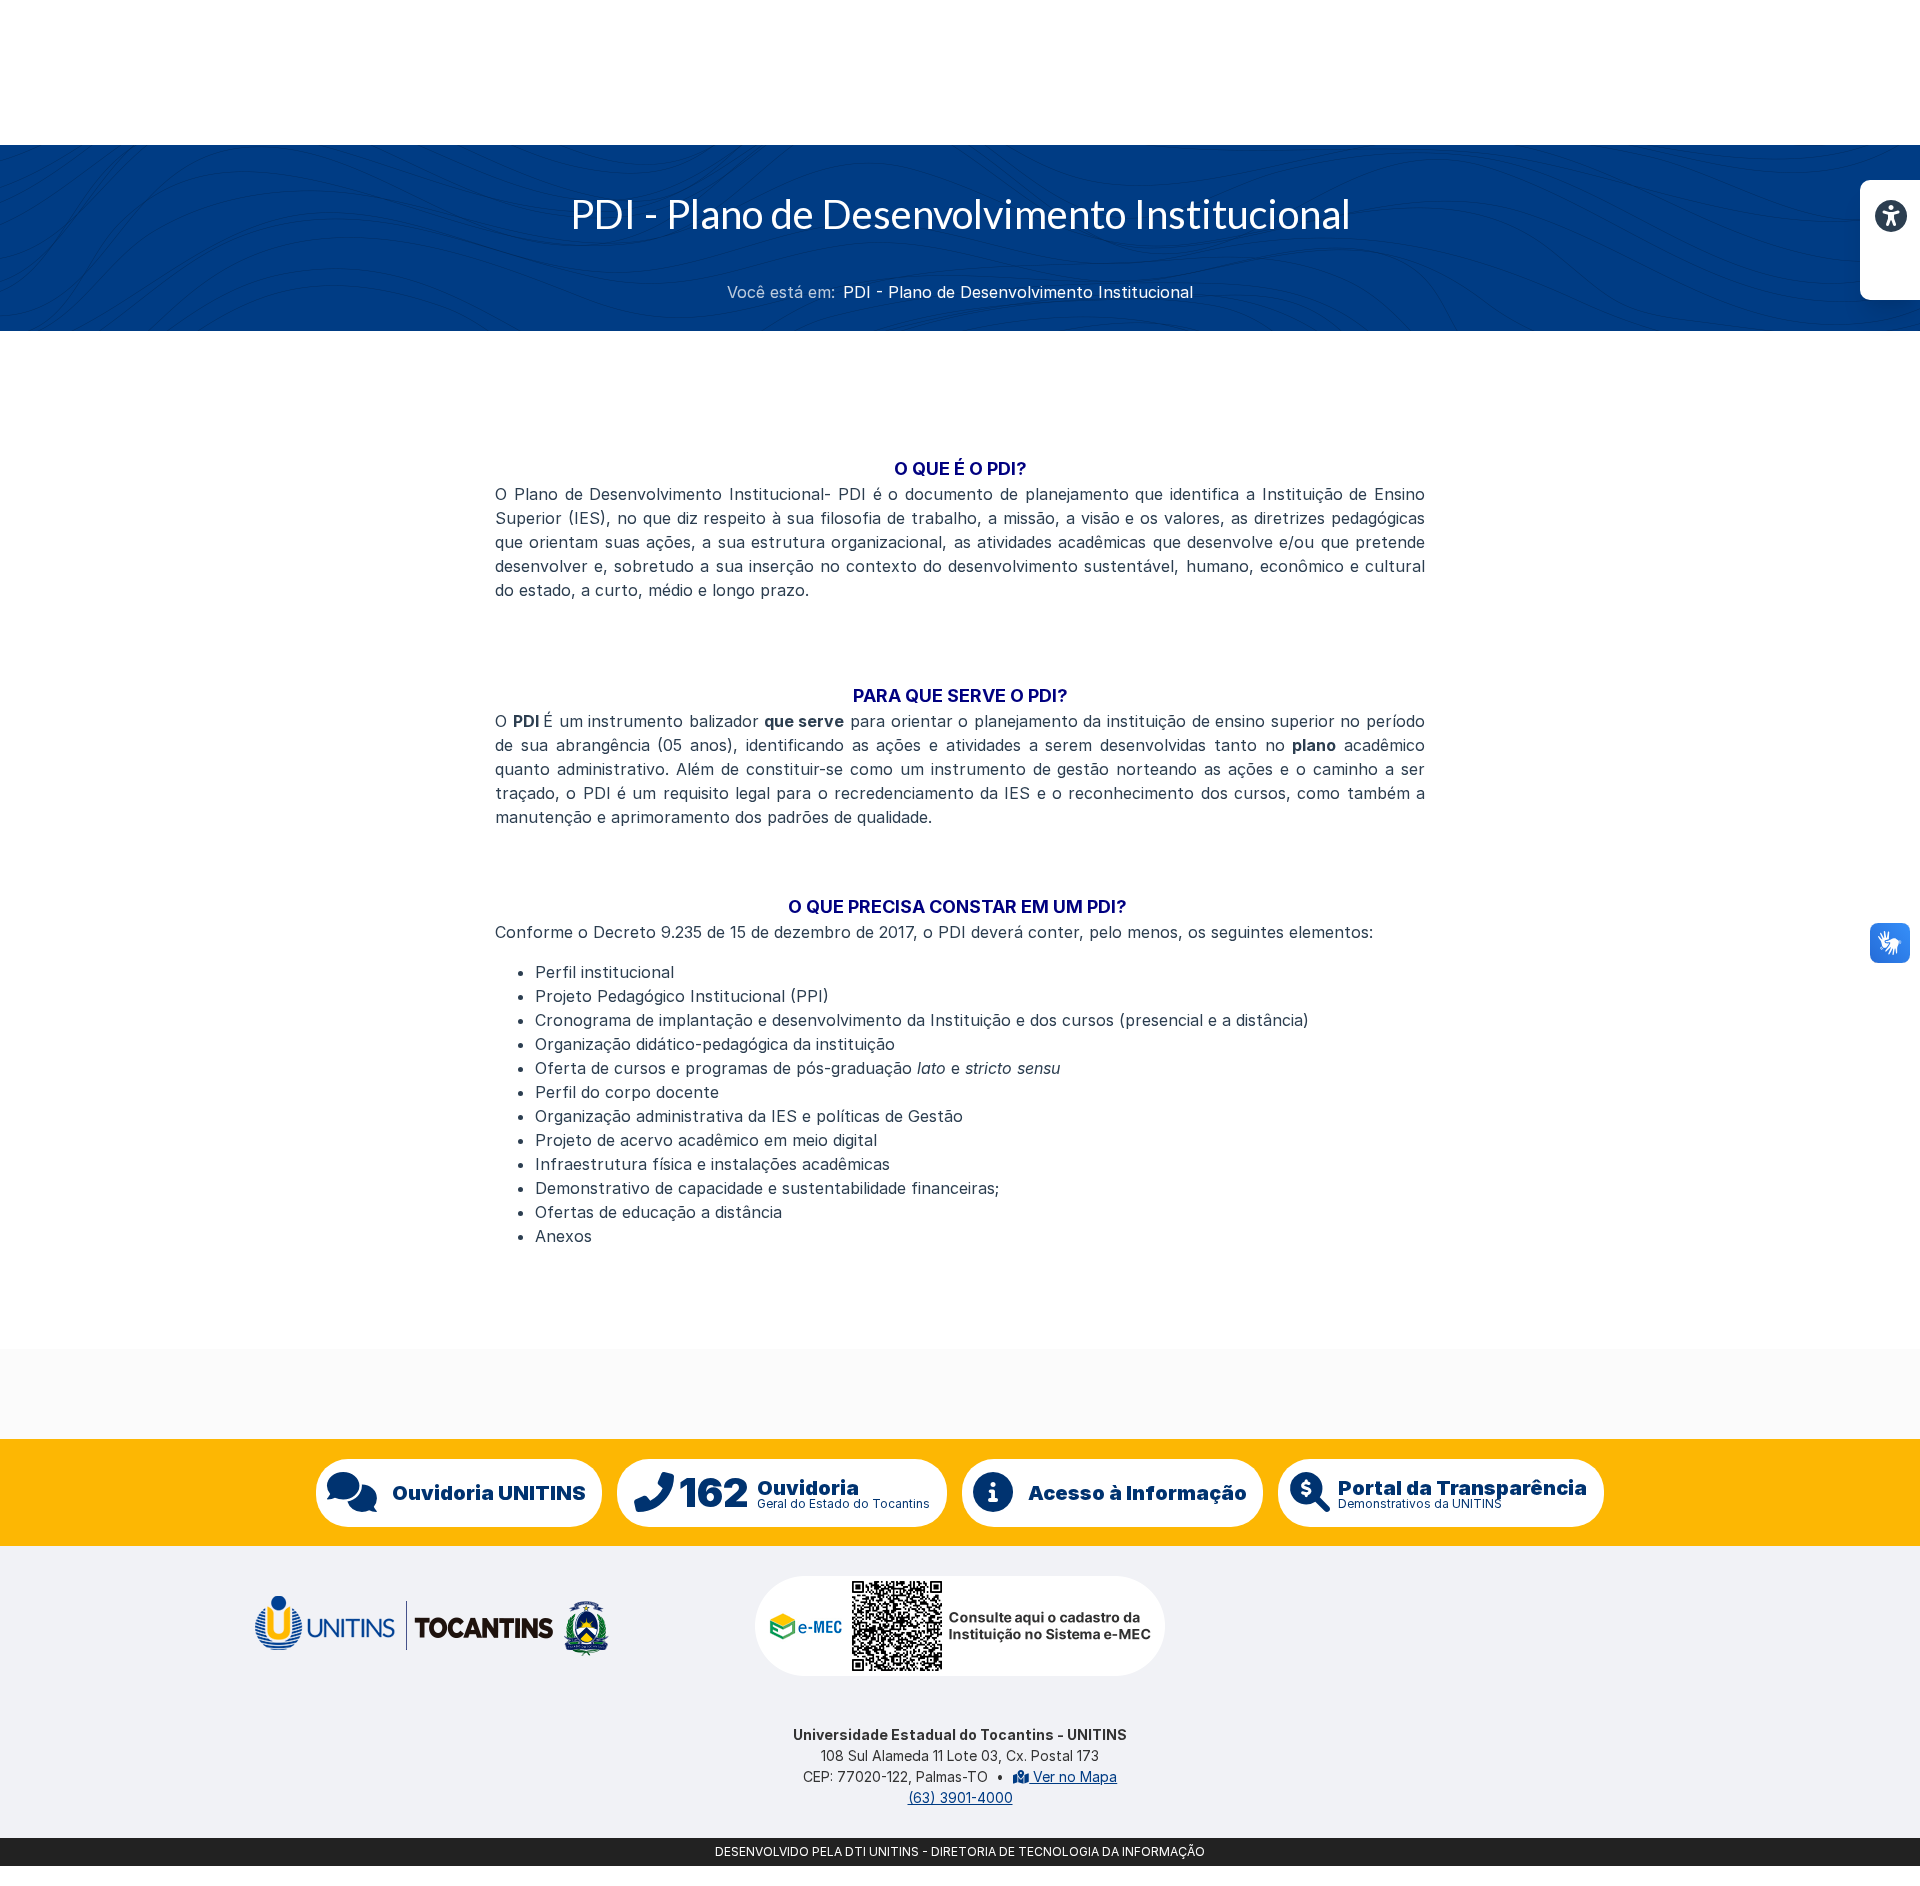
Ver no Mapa (1073, 1776)
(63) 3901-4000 (960, 1797)
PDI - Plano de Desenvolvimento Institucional (1018, 292)
